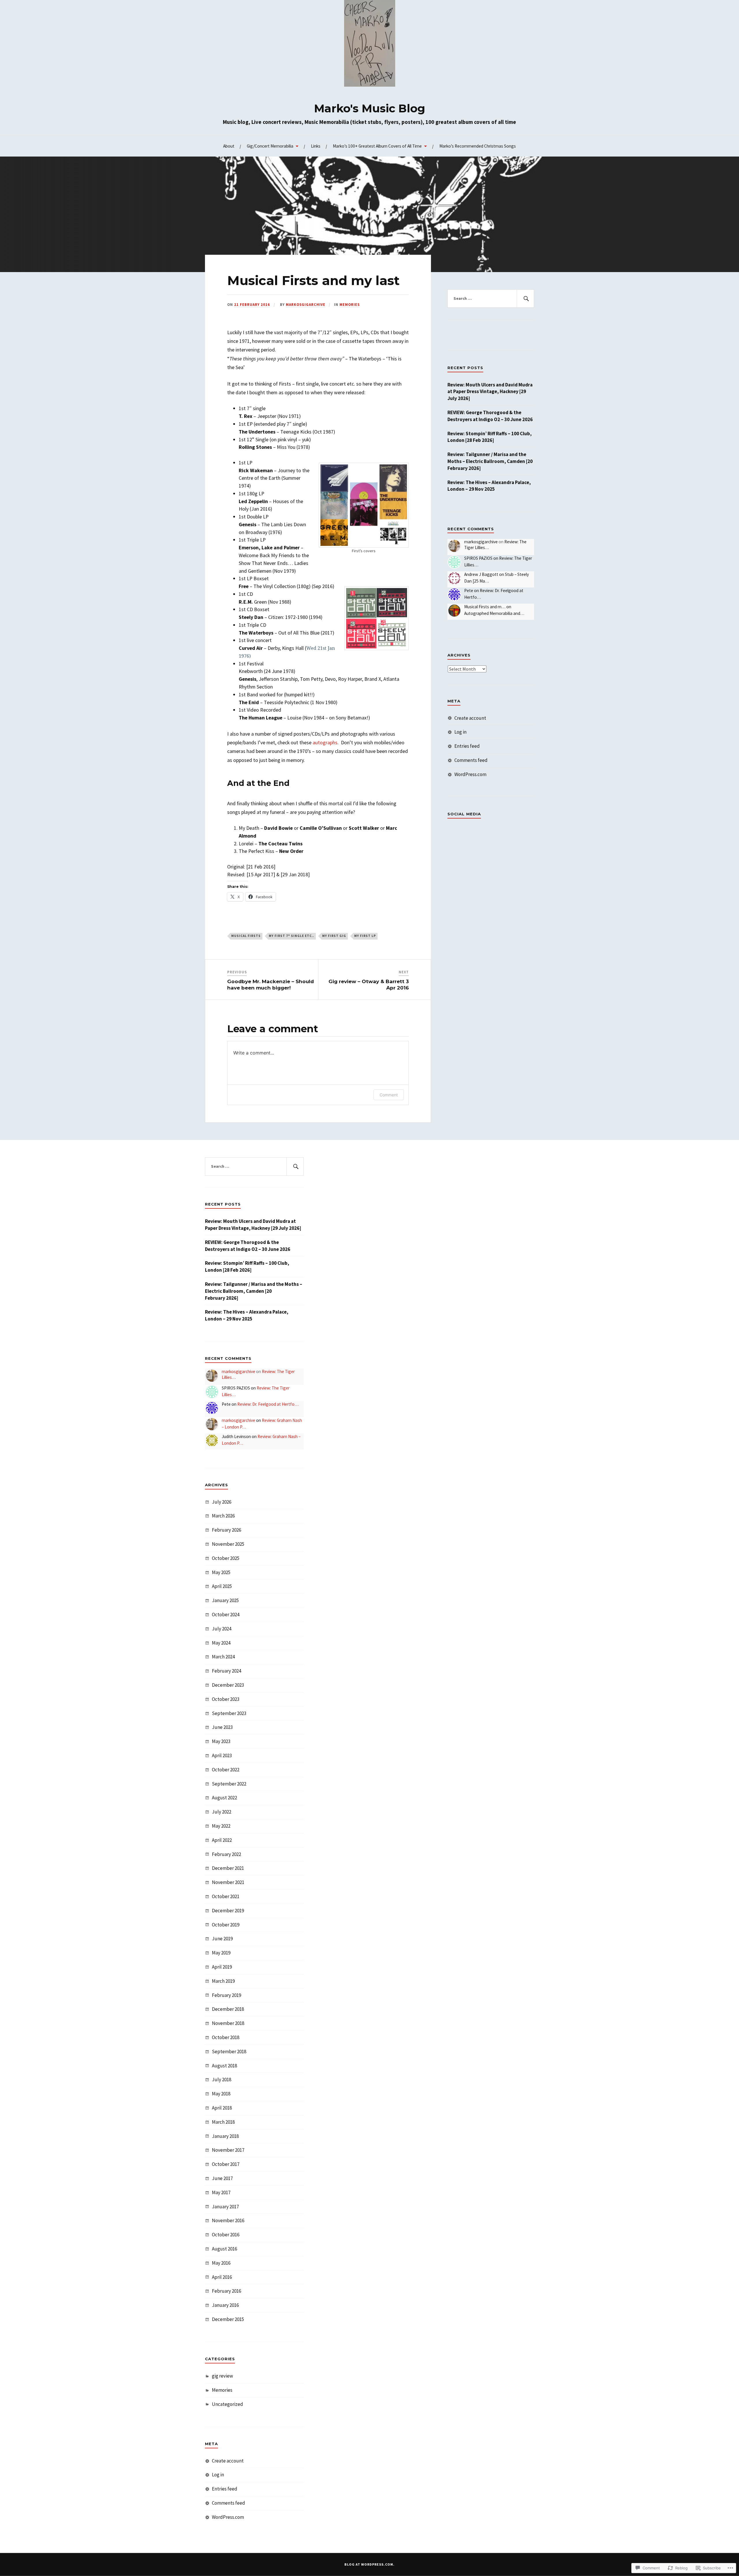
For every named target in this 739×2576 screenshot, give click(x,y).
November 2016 (228, 2220)
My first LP (365, 936)
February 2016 (226, 2291)
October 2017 (226, 2164)
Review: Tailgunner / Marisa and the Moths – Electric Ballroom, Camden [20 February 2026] (490, 461)
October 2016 (226, 2235)
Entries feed (467, 746)
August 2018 (224, 2066)
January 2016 (225, 2305)
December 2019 (228, 1911)
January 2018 (225, 2136)
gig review (222, 2376)
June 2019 (222, 1939)
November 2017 (228, 2150)
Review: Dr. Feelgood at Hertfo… (268, 1404)
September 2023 (229, 1713)
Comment (389, 1095)
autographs (325, 742)
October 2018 (226, 2037)
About (229, 146)
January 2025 (225, 1600)
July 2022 (222, 1812)
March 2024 (223, 1657)
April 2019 (222, 1967)
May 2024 (221, 1643)
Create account (470, 718)
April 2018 (222, 2108)
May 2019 (221, 1953)
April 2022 (222, 1840)
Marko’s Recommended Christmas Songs (478, 146)
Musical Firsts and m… (485, 607)
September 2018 (229, 2051)
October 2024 (226, 1615)
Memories (350, 304)
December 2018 (228, 2009)
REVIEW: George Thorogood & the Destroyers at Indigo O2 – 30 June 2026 (490, 416)
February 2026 (226, 1530)
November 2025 (228, 1544)
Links (316, 146)
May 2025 (221, 1572)
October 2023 (226, 1699)
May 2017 (221, 2192)
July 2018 (222, 2080)
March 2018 (223, 2122)
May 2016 (221, 2263)
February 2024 (226, 1671)
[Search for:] (491, 299)
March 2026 (223, 1516)
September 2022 (229, 1784)
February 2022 (226, 1854)
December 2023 (228, 1685)
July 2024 (222, 1629)
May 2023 (221, 1741)
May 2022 (221, 1826)
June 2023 (222, 1727)
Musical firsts (246, 936)
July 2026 (222, 1502)
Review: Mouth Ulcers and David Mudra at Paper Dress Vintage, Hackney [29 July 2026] (490, 392)
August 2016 (224, 2249)
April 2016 (222, 2277)
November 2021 (228, 1882)
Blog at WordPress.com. (369, 2564)
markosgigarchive (306, 304)
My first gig (334, 936)
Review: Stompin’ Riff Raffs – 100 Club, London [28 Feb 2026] (490, 437)
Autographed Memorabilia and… (494, 613)
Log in (460, 732)
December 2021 (228, 1868)
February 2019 (226, 1995)
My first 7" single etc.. (291, 936)
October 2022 (226, 1770)
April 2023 (222, 1755)
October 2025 (226, 1558)
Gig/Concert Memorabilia (270, 146)
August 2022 (224, 1798)
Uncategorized (227, 2404)
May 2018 (221, 2094)
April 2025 (222, 1586)
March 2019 (223, 1981)
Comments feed (471, 760)
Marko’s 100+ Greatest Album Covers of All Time (377, 146)
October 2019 (226, 1925)
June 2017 (222, 2178)
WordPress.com (470, 774)
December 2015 (228, 2319)
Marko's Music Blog (370, 108)
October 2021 (226, 1896)
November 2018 (228, 2023)
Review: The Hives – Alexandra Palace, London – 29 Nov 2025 (489, 486)
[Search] (525, 299)
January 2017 (225, 2207)
